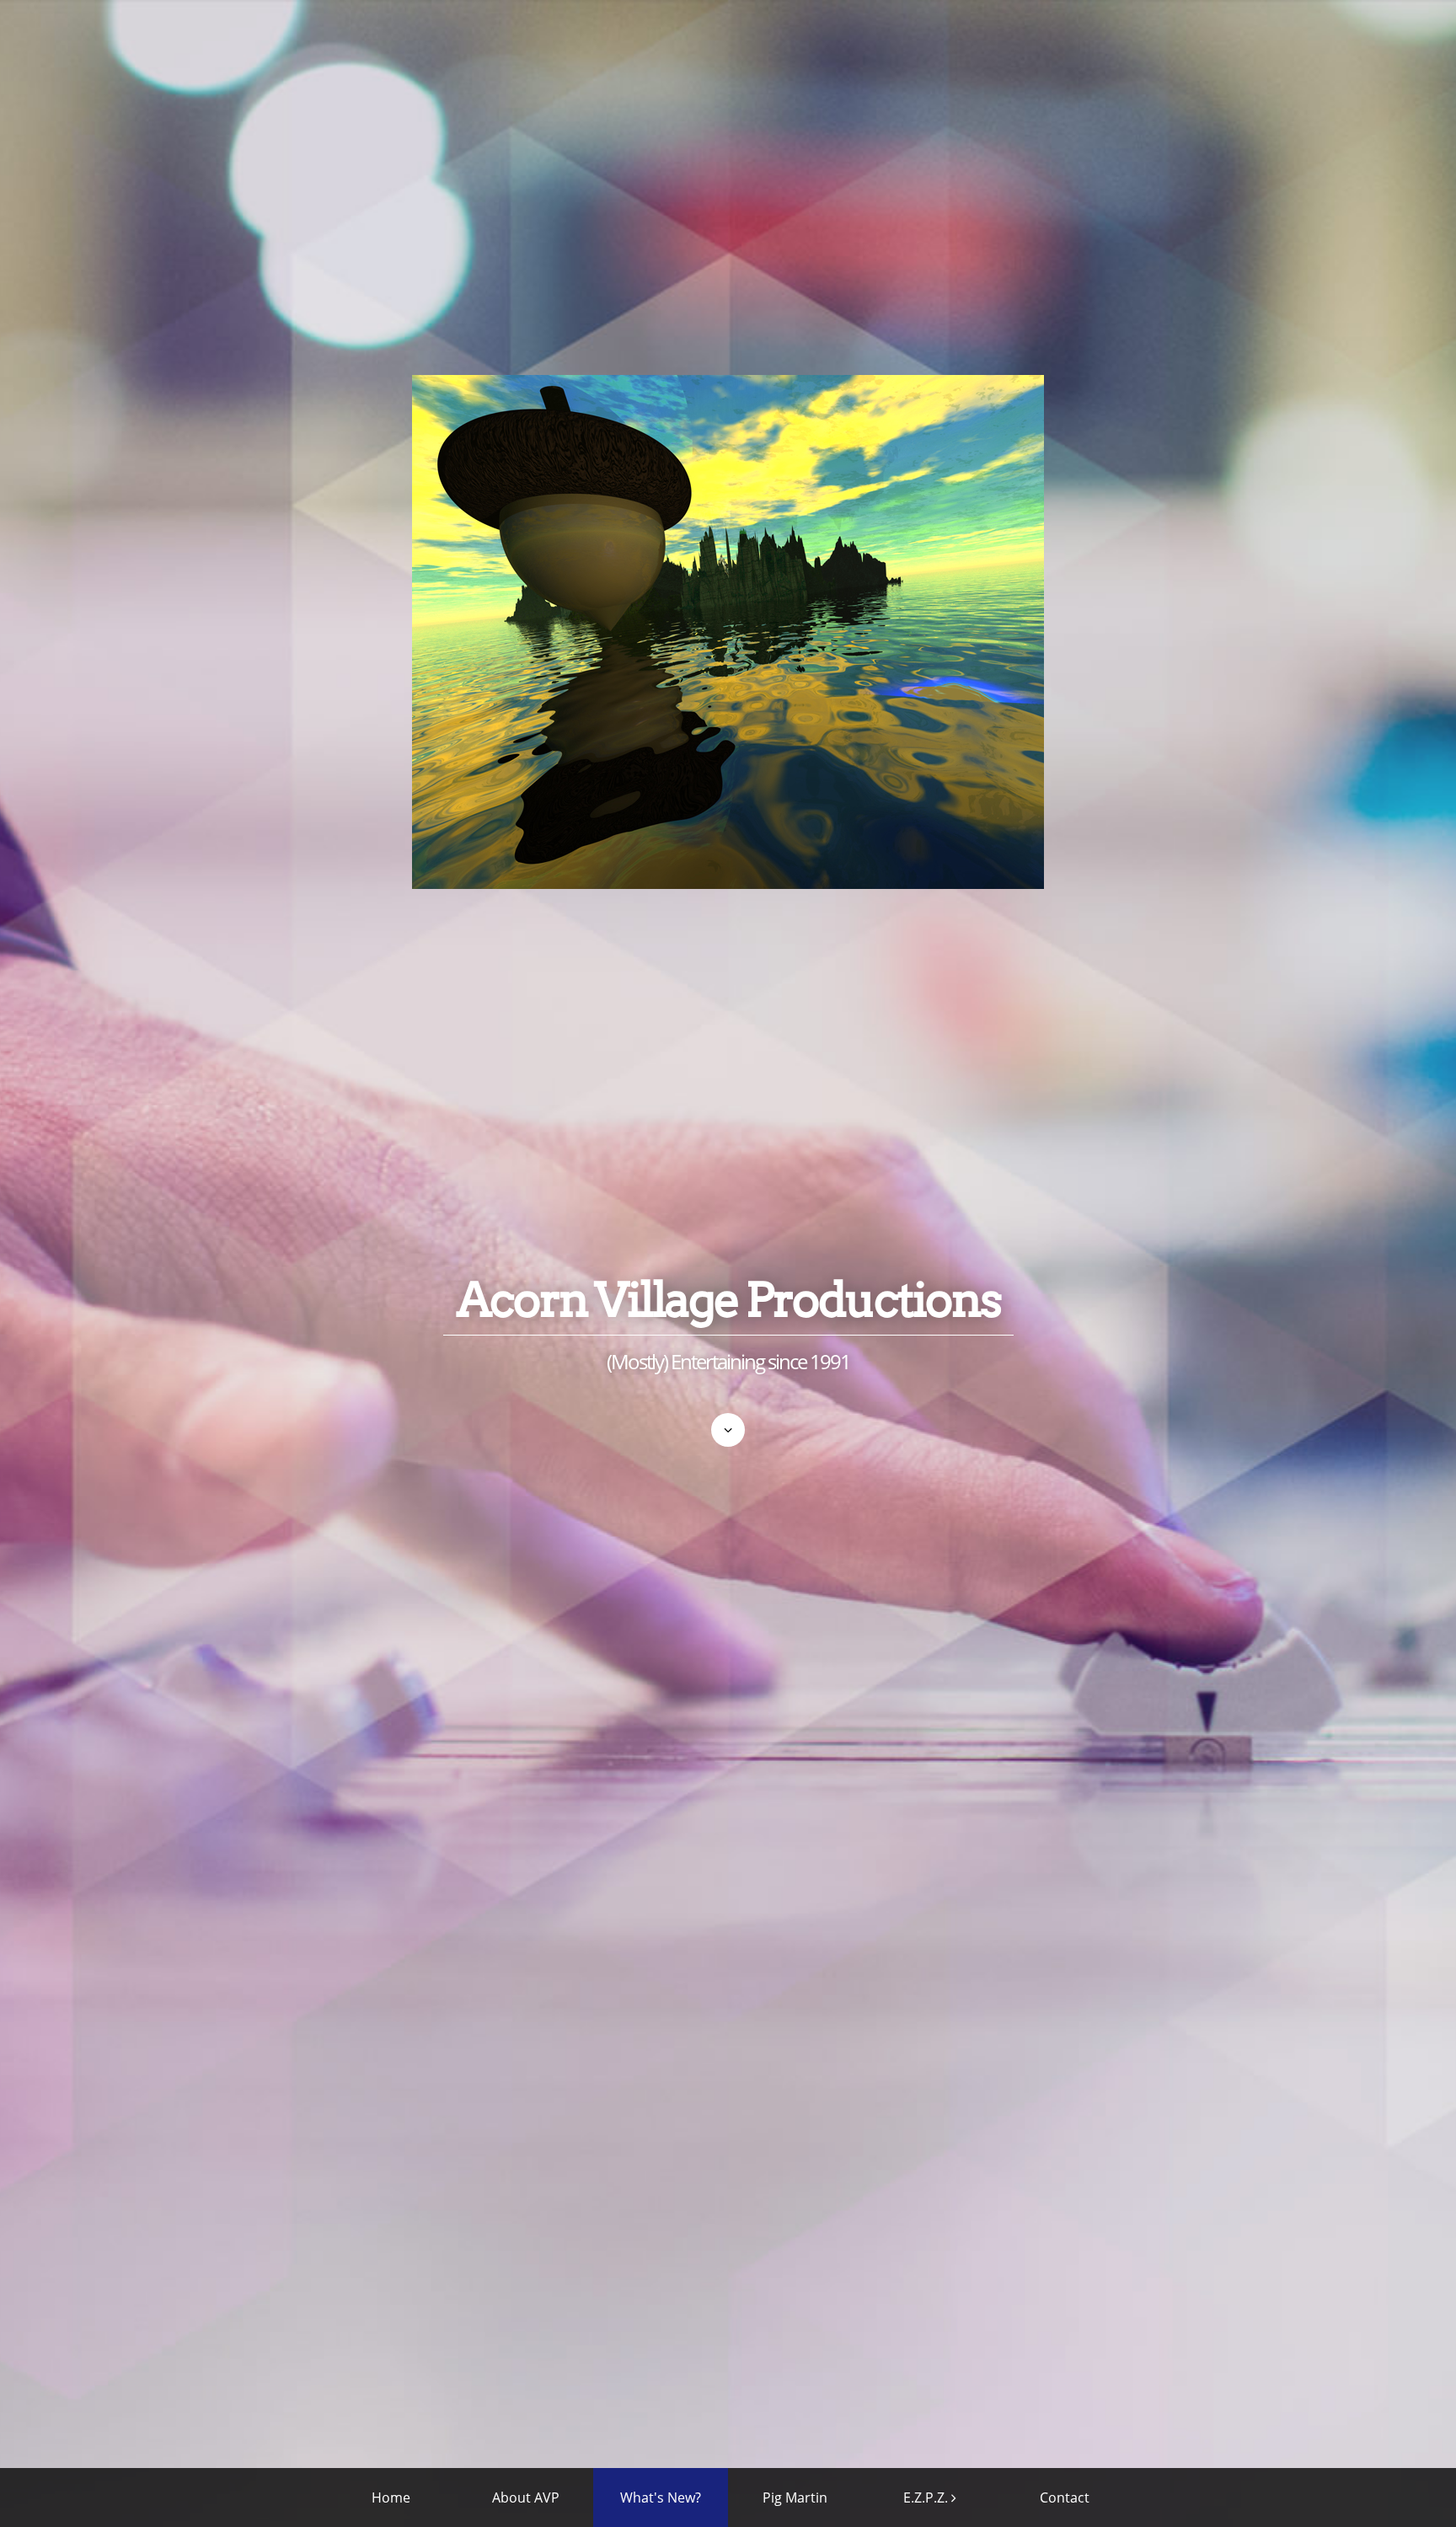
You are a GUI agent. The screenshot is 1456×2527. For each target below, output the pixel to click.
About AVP (526, 2498)
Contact (1065, 2498)
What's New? (661, 2498)
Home (391, 2498)
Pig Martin (795, 2498)
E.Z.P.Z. (926, 2498)
